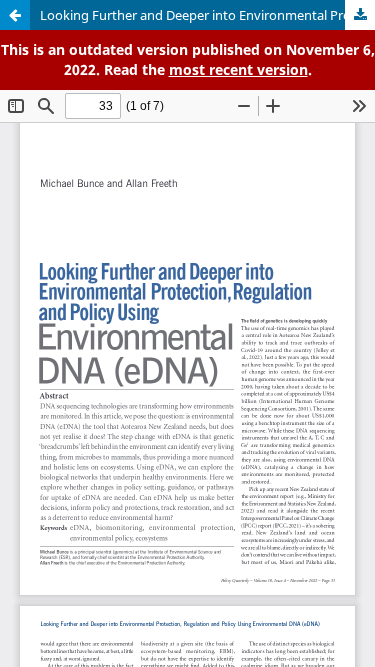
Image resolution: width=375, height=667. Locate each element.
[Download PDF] (360, 15)
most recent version (238, 69)
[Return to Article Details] (15, 15)
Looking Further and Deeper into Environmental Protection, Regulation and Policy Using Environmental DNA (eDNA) (207, 15)
